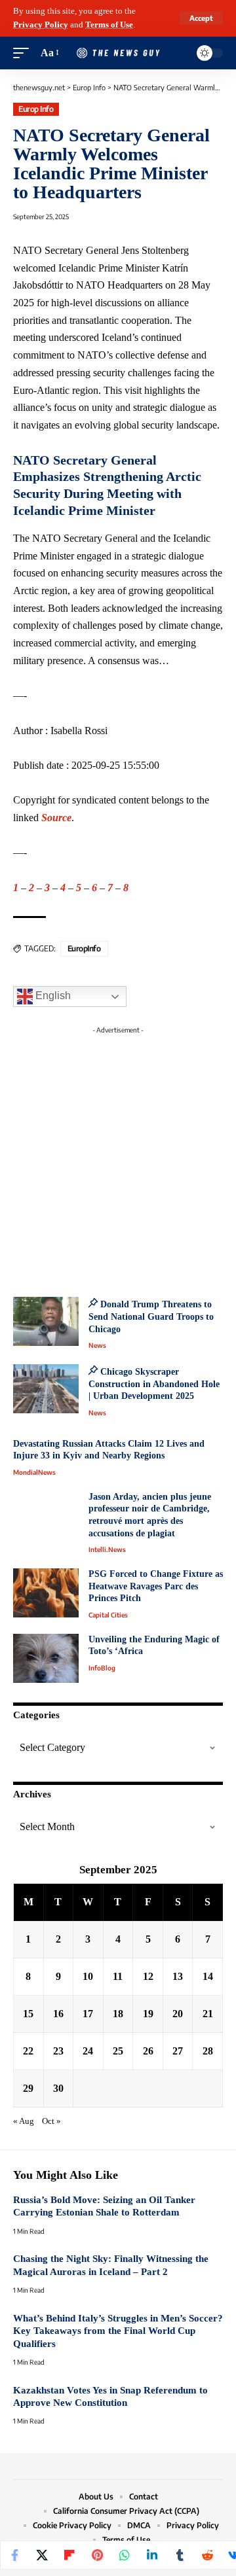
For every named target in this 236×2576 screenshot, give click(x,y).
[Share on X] (42, 2555)
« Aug (24, 2121)
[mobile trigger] (24, 53)
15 (28, 2014)
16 (58, 2014)
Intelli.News (107, 1549)
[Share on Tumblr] (180, 2555)
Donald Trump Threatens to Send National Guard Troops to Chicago (151, 1316)
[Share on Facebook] (14, 2555)
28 (208, 2051)
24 (88, 2051)
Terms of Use (109, 25)
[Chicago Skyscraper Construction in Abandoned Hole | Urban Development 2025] (46, 1389)
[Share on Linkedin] (152, 2555)
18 (118, 2014)
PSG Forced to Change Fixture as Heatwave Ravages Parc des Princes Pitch (156, 1586)
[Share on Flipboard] (69, 2555)
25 (118, 2051)
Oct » (51, 2121)
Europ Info (36, 109)
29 (28, 2088)
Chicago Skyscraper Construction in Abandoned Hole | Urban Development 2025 (154, 1384)
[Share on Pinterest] (97, 2555)
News (97, 1345)
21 (208, 2014)
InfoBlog (102, 1668)
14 (208, 1976)
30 (58, 2088)
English (52, 996)
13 (178, 1976)
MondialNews (34, 1472)
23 (58, 2051)
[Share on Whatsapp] (125, 2555)
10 (88, 1976)
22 (28, 2051)
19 (148, 2014)
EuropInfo (84, 948)
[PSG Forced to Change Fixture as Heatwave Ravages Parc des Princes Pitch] (46, 1593)
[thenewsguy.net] (118, 53)
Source (56, 818)
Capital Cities (108, 1615)
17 (88, 2014)
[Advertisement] (118, 1157)
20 (178, 2014)
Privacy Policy (41, 25)
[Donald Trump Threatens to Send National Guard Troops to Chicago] (46, 1321)
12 (148, 1976)
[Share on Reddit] (207, 2555)
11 (118, 1976)
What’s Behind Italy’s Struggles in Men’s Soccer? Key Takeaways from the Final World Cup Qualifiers (118, 2331)
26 (148, 2051)
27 (178, 2051)
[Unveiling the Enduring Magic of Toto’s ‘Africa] (46, 1658)
